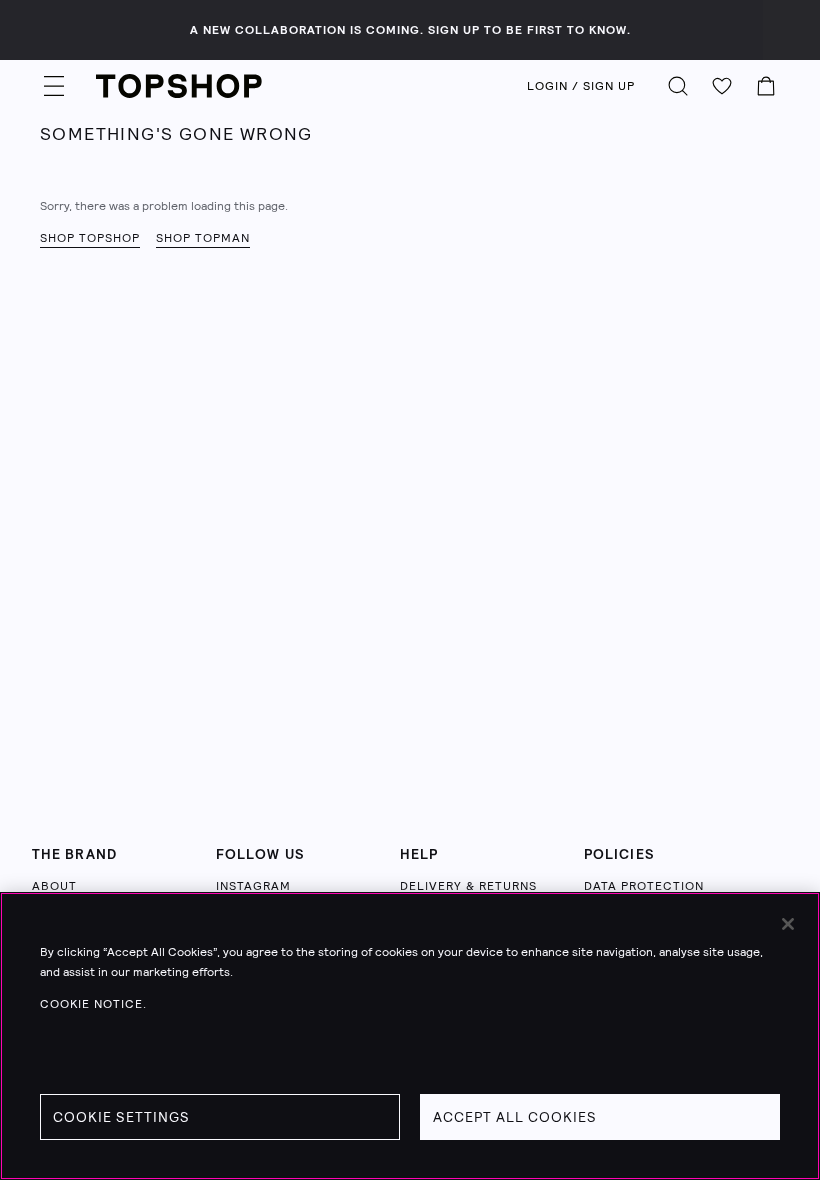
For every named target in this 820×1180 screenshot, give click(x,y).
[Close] (788, 924)
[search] (678, 86)
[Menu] (54, 86)
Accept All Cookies (515, 1117)
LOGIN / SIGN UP (581, 86)
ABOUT (54, 886)
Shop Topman (203, 238)
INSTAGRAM (253, 886)
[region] (410, 1036)
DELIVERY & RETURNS (468, 886)
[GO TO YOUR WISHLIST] (722, 86)
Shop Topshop (90, 238)
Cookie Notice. (93, 1004)
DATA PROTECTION (644, 886)
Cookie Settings (121, 1117)
